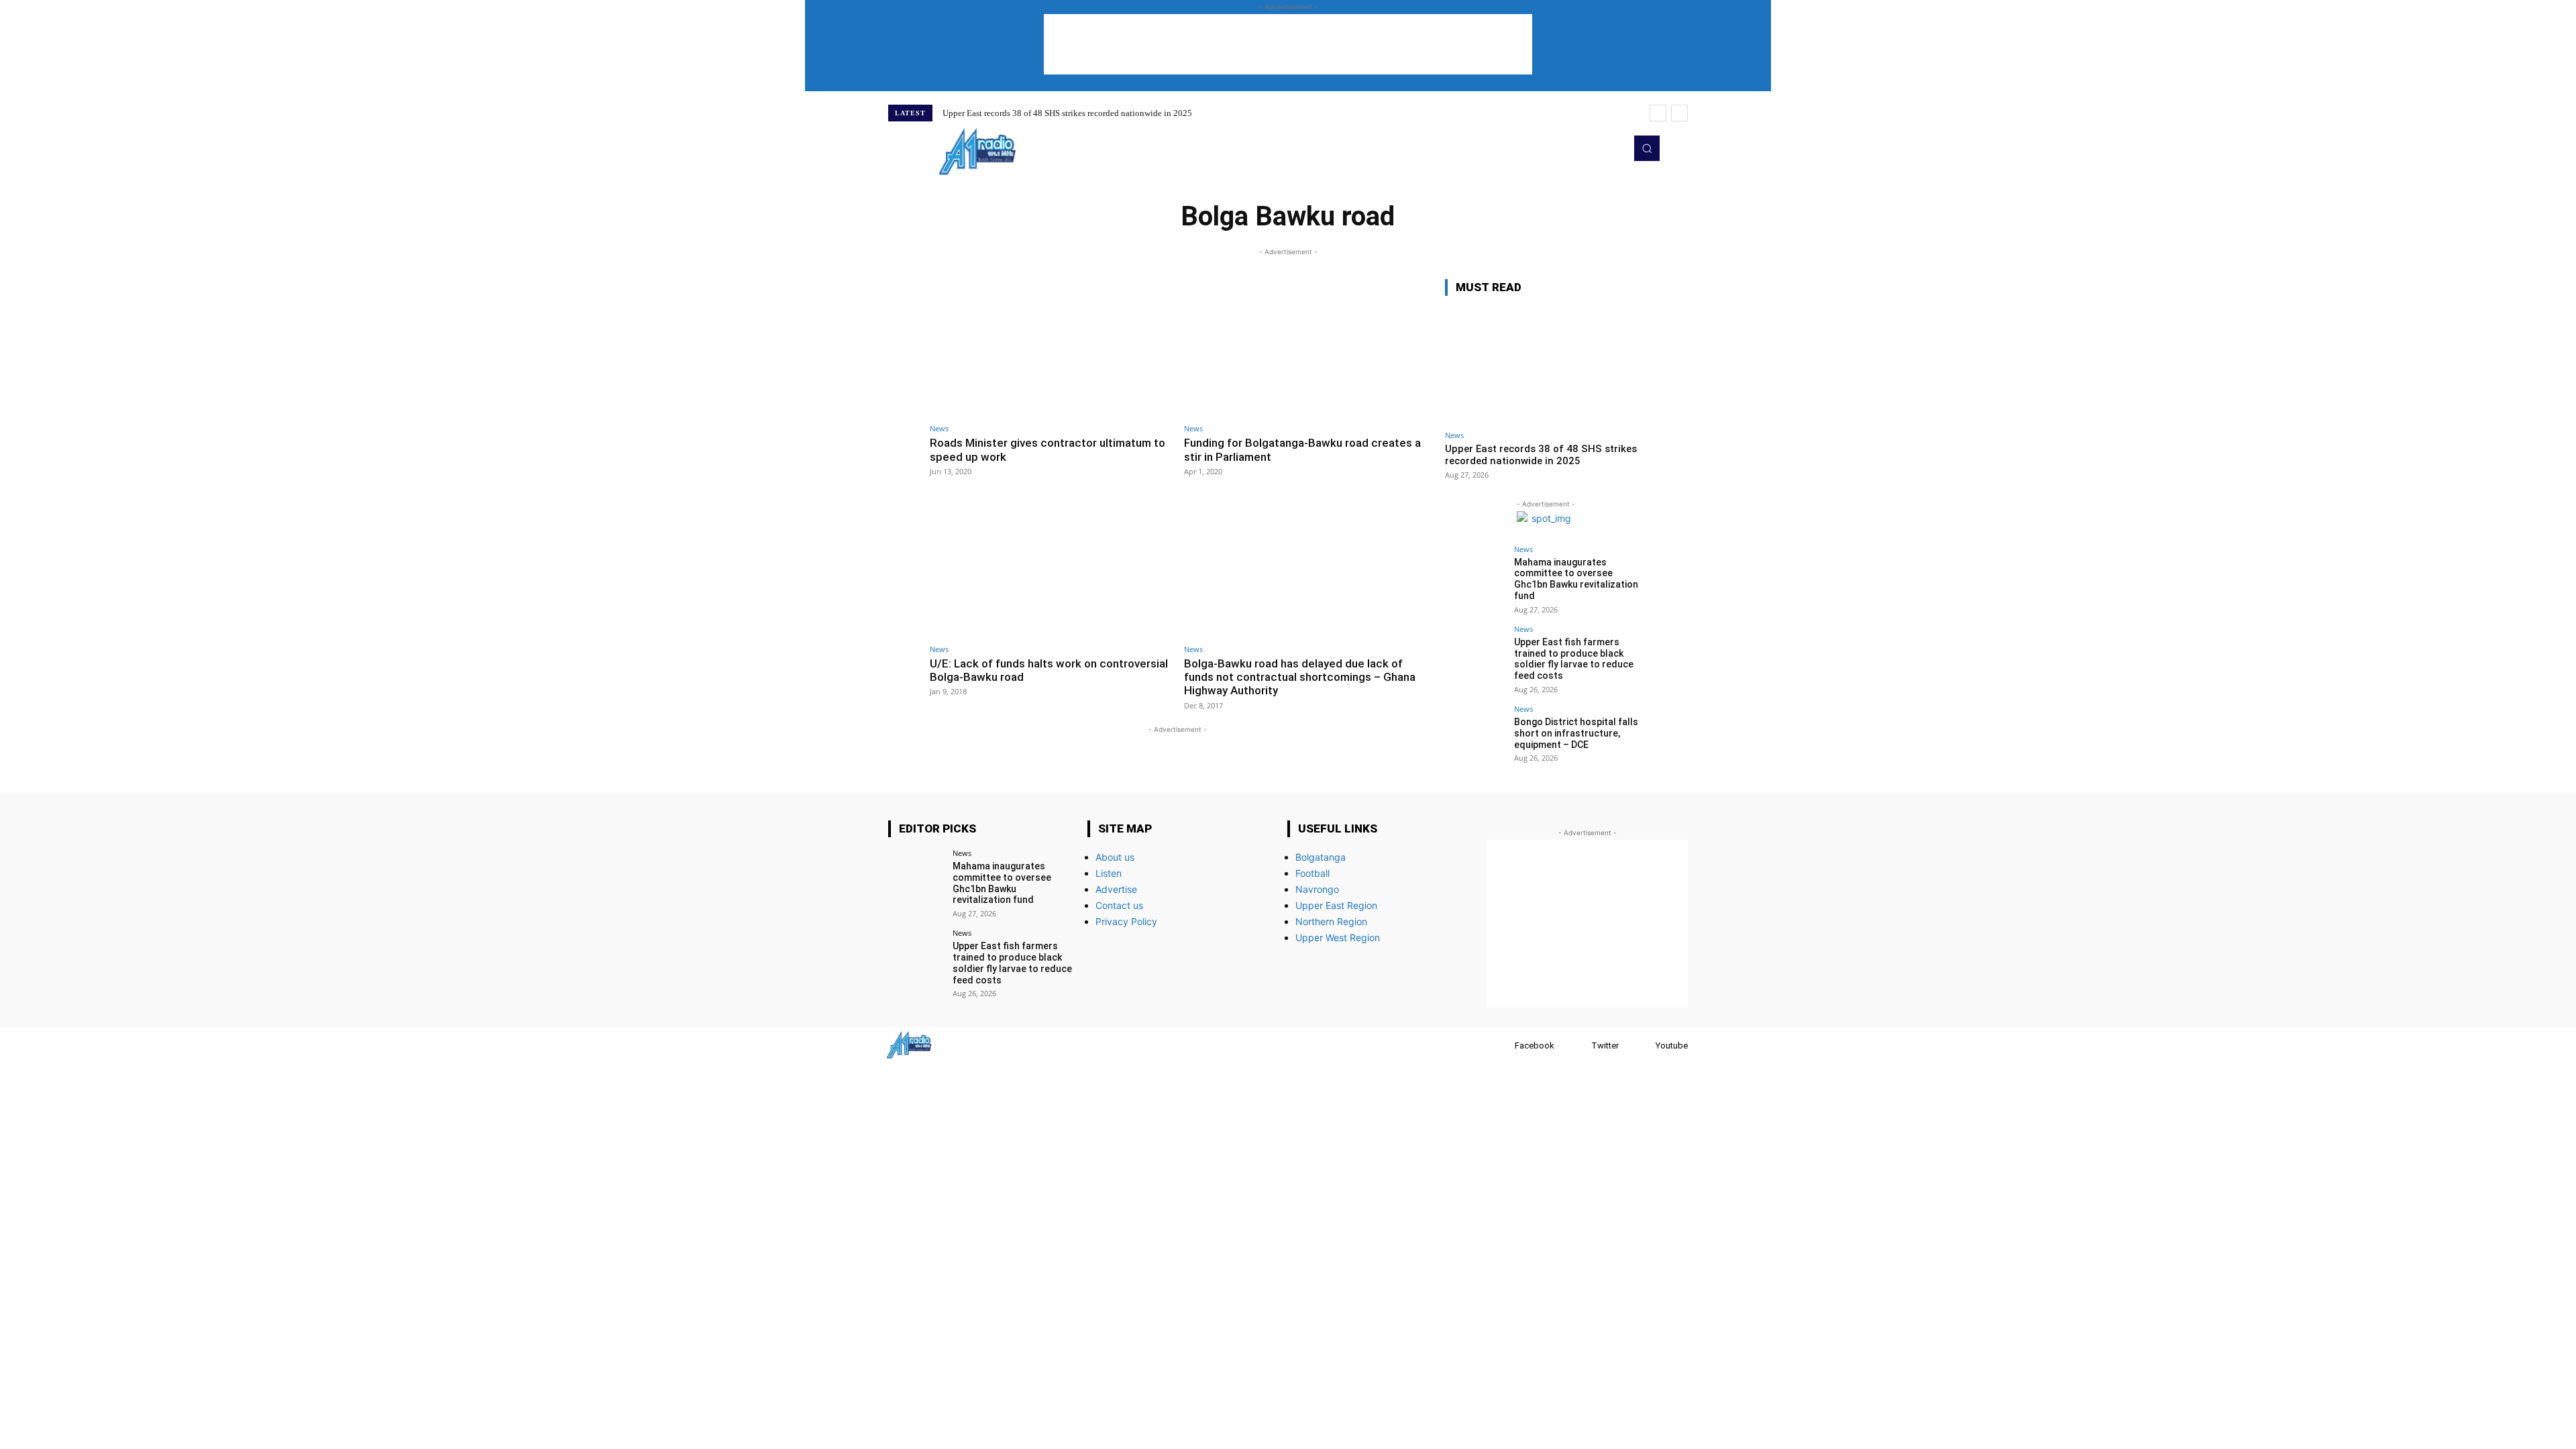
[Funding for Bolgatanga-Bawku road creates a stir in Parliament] (1304, 348)
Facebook (1535, 1045)
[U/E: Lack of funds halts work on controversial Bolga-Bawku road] (1050, 568)
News (939, 428)
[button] (1647, 148)
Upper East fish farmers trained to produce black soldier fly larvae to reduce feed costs (1574, 659)
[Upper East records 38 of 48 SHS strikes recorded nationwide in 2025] (1546, 365)
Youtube (1672, 1045)
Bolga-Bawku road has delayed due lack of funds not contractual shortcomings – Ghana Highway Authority (1300, 677)
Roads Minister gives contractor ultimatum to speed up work (1048, 449)
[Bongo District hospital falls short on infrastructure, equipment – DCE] (1475, 735)
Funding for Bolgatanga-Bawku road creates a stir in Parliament (1302, 449)
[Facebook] (1502, 1045)
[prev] (1658, 113)
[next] (1679, 113)
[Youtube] (1611, 148)
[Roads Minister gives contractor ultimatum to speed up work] (1050, 348)
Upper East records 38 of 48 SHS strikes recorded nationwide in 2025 (1067, 113)
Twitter (1605, 1045)
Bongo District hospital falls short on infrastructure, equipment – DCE (1576, 733)
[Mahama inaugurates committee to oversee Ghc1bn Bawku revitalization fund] (1475, 576)
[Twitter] (1593, 148)
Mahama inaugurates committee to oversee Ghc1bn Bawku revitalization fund (1576, 579)
